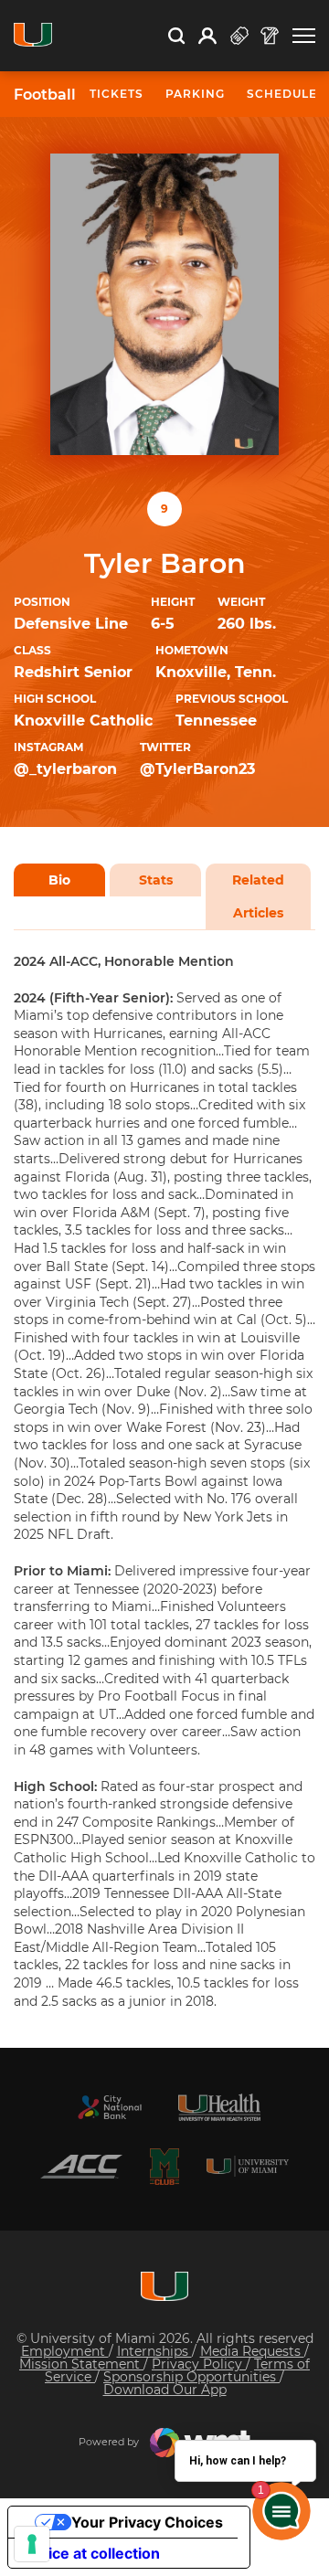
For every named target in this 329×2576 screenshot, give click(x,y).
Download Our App (165, 2390)
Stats (156, 880)
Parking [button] (195, 94)
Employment (65, 2351)
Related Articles (258, 896)
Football (45, 95)
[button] (304, 36)
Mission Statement (81, 2364)
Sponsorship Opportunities (191, 2377)
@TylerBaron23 (197, 769)
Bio (59, 880)
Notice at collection (91, 2553)
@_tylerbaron (65, 769)
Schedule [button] (282, 94)
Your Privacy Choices (147, 2522)
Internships (154, 2351)
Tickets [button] (117, 94)
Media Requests (252, 2351)
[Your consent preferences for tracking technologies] (32, 2544)
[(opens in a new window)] (110, 2107)
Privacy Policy (199, 2364)
